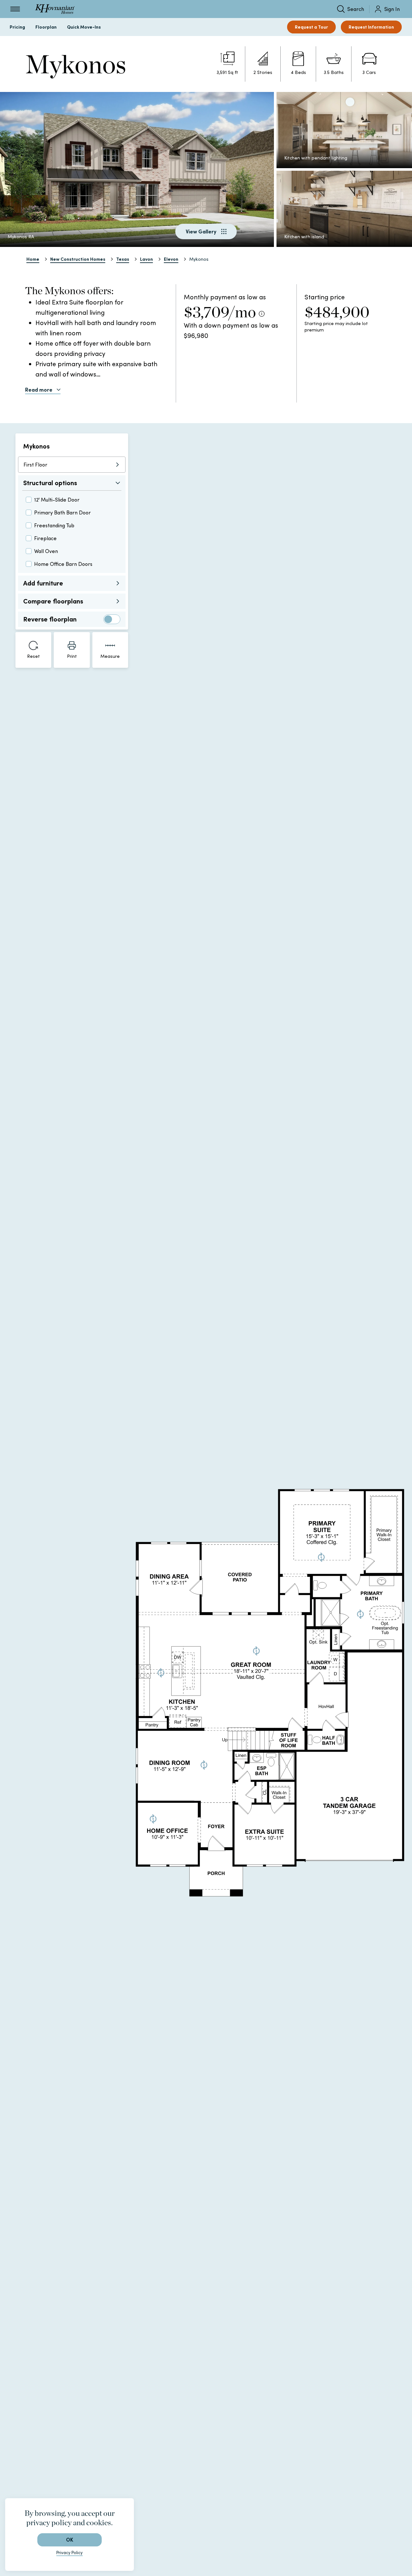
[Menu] (15, 9)
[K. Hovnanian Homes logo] (55, 9)
